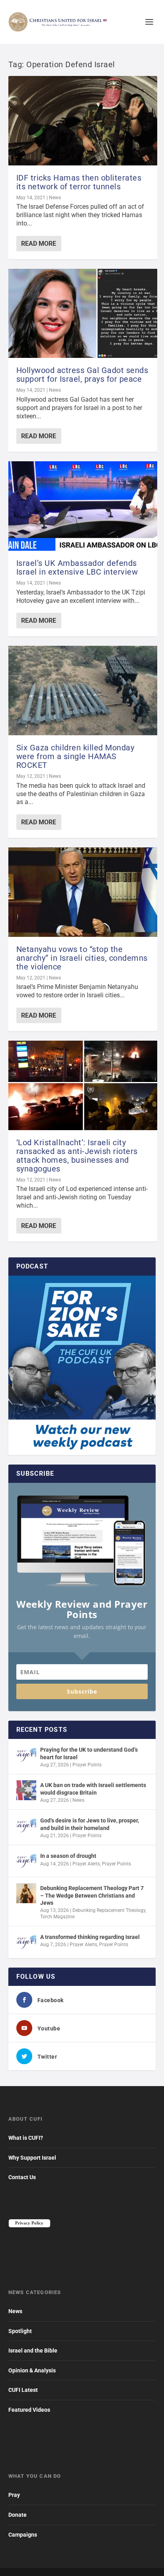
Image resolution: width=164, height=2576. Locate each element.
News (55, 198)
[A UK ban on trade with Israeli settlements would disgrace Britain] (26, 1790)
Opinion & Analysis (32, 2370)
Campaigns (23, 2535)
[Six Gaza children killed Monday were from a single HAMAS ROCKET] (83, 691)
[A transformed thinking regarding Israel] (26, 1942)
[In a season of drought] (26, 1861)
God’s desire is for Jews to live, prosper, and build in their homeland (90, 1824)
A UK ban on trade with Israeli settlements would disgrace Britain (93, 1789)
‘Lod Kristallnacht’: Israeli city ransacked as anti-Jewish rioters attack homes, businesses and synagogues (77, 1156)
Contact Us (22, 2177)
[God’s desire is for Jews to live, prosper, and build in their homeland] (26, 1826)
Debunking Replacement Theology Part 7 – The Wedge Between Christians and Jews (92, 1895)
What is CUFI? (26, 2138)
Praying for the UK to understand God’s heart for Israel (89, 1753)
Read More (39, 244)
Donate (18, 2515)
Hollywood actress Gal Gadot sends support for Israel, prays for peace (82, 375)
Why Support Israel (32, 2158)
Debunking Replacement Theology (109, 1910)
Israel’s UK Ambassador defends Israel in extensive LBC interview (77, 567)
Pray (14, 2495)
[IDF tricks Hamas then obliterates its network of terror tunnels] (83, 121)
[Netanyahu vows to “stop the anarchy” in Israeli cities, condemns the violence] (83, 892)
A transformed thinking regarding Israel (90, 1937)
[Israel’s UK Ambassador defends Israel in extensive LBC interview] (83, 506)
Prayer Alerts (86, 1864)
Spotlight (20, 2331)
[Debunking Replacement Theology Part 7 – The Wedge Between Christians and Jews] (26, 1893)
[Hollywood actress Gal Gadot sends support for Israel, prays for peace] (83, 314)
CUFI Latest (23, 2390)
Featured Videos (29, 2410)
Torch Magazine (57, 1917)
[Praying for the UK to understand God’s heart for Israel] (26, 1755)
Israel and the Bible (33, 2351)
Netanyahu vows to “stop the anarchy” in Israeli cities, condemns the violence (82, 958)
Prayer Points (87, 1765)
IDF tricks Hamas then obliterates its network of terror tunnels (79, 182)
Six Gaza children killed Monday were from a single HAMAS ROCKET (75, 756)
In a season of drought (68, 1856)
